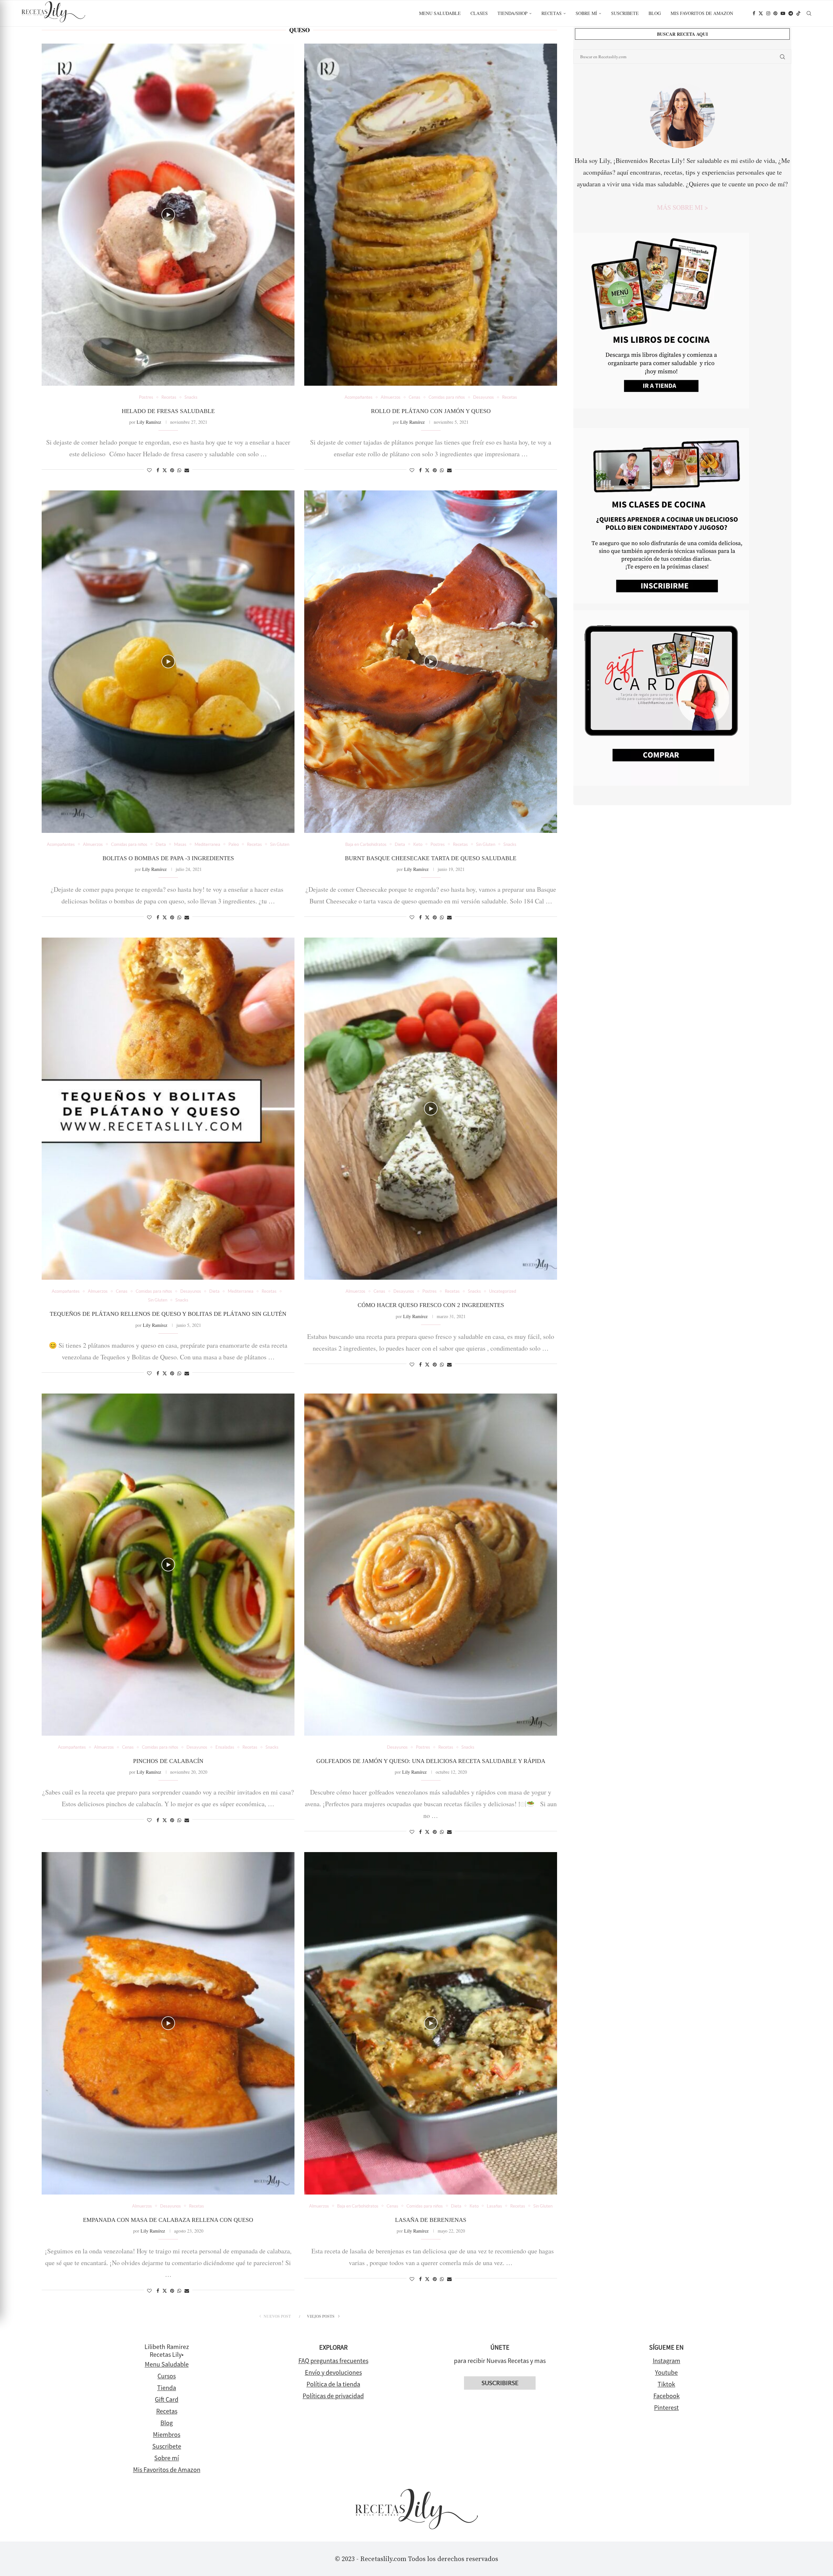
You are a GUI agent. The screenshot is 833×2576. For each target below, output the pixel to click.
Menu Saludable (440, 13)
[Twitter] (761, 13)
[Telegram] (791, 13)
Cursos (167, 2376)
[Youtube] (783, 13)
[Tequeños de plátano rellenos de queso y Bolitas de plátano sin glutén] (168, 1109)
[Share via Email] (187, 470)
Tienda (167, 2388)
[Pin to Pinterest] (172, 470)
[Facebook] (754, 13)
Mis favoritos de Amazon (702, 13)
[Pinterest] (775, 13)
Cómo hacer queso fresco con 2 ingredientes (431, 1305)
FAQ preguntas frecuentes (333, 2361)
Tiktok (666, 2384)
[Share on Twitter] (165, 470)
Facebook (667, 2396)
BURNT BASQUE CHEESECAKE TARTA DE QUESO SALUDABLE (431, 858)
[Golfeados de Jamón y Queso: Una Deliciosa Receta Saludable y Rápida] (431, 1565)
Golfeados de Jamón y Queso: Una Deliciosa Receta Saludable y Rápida (431, 1761)
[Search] (809, 13)
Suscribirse (500, 2383)
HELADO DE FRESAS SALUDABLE (168, 411)
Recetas (552, 13)
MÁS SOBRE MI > (683, 207)
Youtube (666, 2372)
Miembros (167, 2434)
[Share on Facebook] (158, 470)
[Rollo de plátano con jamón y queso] (431, 215)
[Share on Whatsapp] (179, 470)
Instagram (667, 2361)
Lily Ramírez (149, 422)
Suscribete (625, 13)
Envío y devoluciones (333, 2372)
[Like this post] (149, 470)
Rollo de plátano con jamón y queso (431, 411)
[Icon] (168, 215)
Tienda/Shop (512, 13)
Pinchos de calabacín (168, 1761)
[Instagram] (768, 13)
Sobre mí (586, 13)
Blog (655, 13)
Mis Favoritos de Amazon (167, 2469)
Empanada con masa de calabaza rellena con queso (168, 2220)
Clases (479, 13)
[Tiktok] (799, 13)
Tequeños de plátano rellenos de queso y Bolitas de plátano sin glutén (168, 1314)
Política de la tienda (333, 2384)
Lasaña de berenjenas (431, 2220)
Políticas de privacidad (333, 2396)
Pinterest (666, 2407)
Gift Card (167, 2399)
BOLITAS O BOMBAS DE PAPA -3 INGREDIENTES (168, 858)
